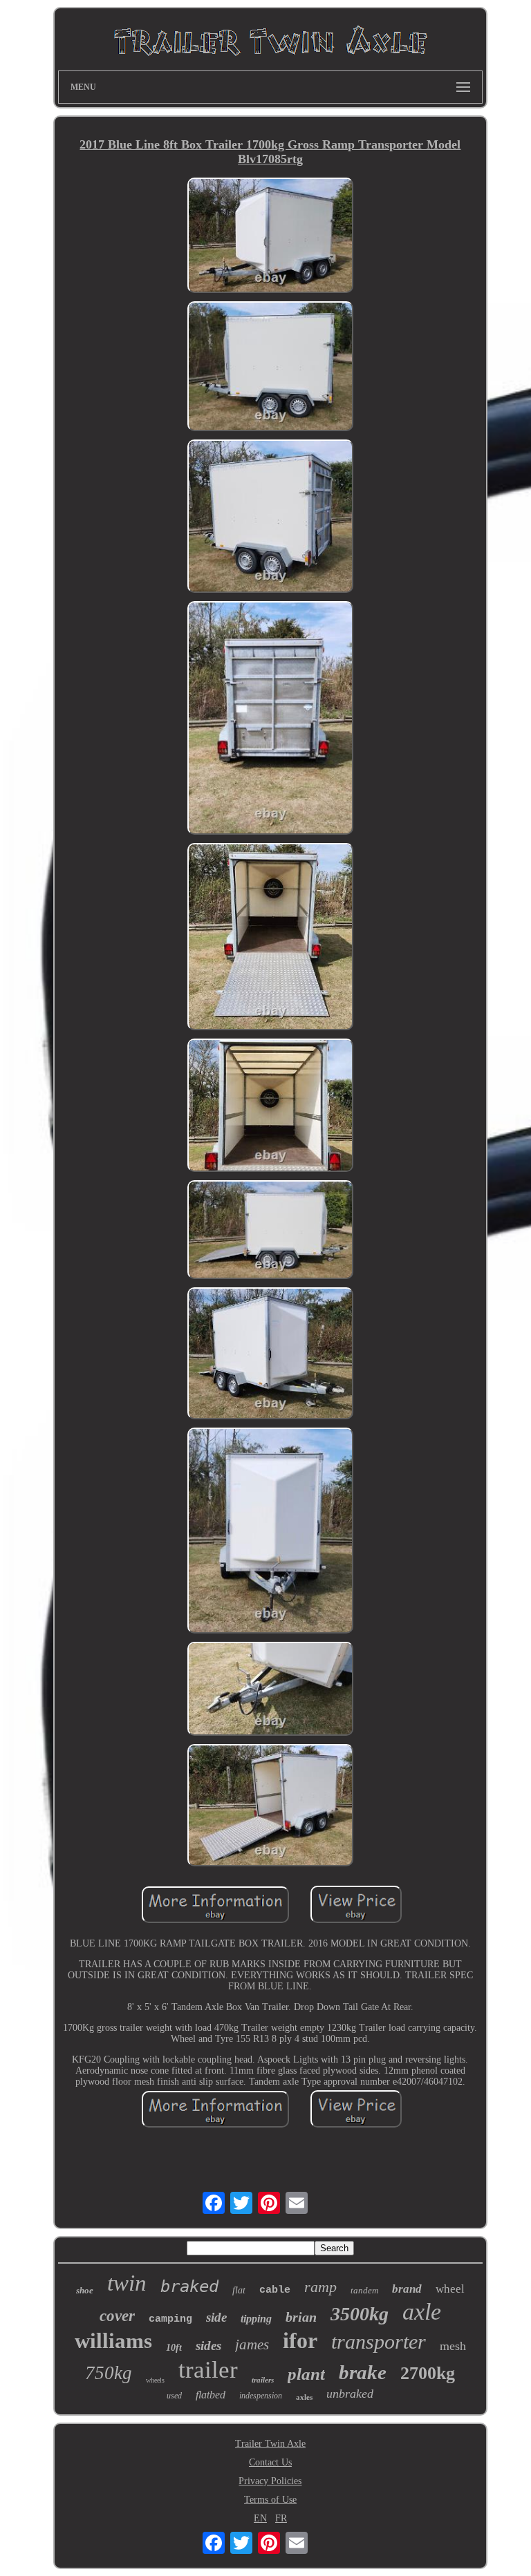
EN (260, 2518)
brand (407, 2289)
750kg (109, 2373)
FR (281, 2518)
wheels (155, 2380)
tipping (256, 2319)
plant (306, 2374)
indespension (261, 2396)
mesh (453, 2346)
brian (301, 2317)
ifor (300, 2340)
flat (239, 2290)
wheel (450, 2289)
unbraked (350, 2394)
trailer (208, 2370)
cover (117, 2316)
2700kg (428, 2373)
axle (422, 2312)
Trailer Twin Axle (270, 2444)
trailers (263, 2380)
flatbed (211, 2395)
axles (304, 2397)
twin (127, 2283)
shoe (85, 2290)
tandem (364, 2290)
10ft (174, 2348)
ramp (320, 2287)
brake (363, 2372)
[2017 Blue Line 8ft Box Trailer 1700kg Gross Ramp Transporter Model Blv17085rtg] (270, 237)
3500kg (360, 2314)
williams (113, 2341)
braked (189, 2286)
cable (275, 2290)
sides (208, 2346)
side (216, 2317)
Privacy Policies (270, 2481)
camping (170, 2319)
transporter (379, 2341)
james (252, 2345)
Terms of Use (270, 2500)
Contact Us (270, 2462)
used (174, 2396)
